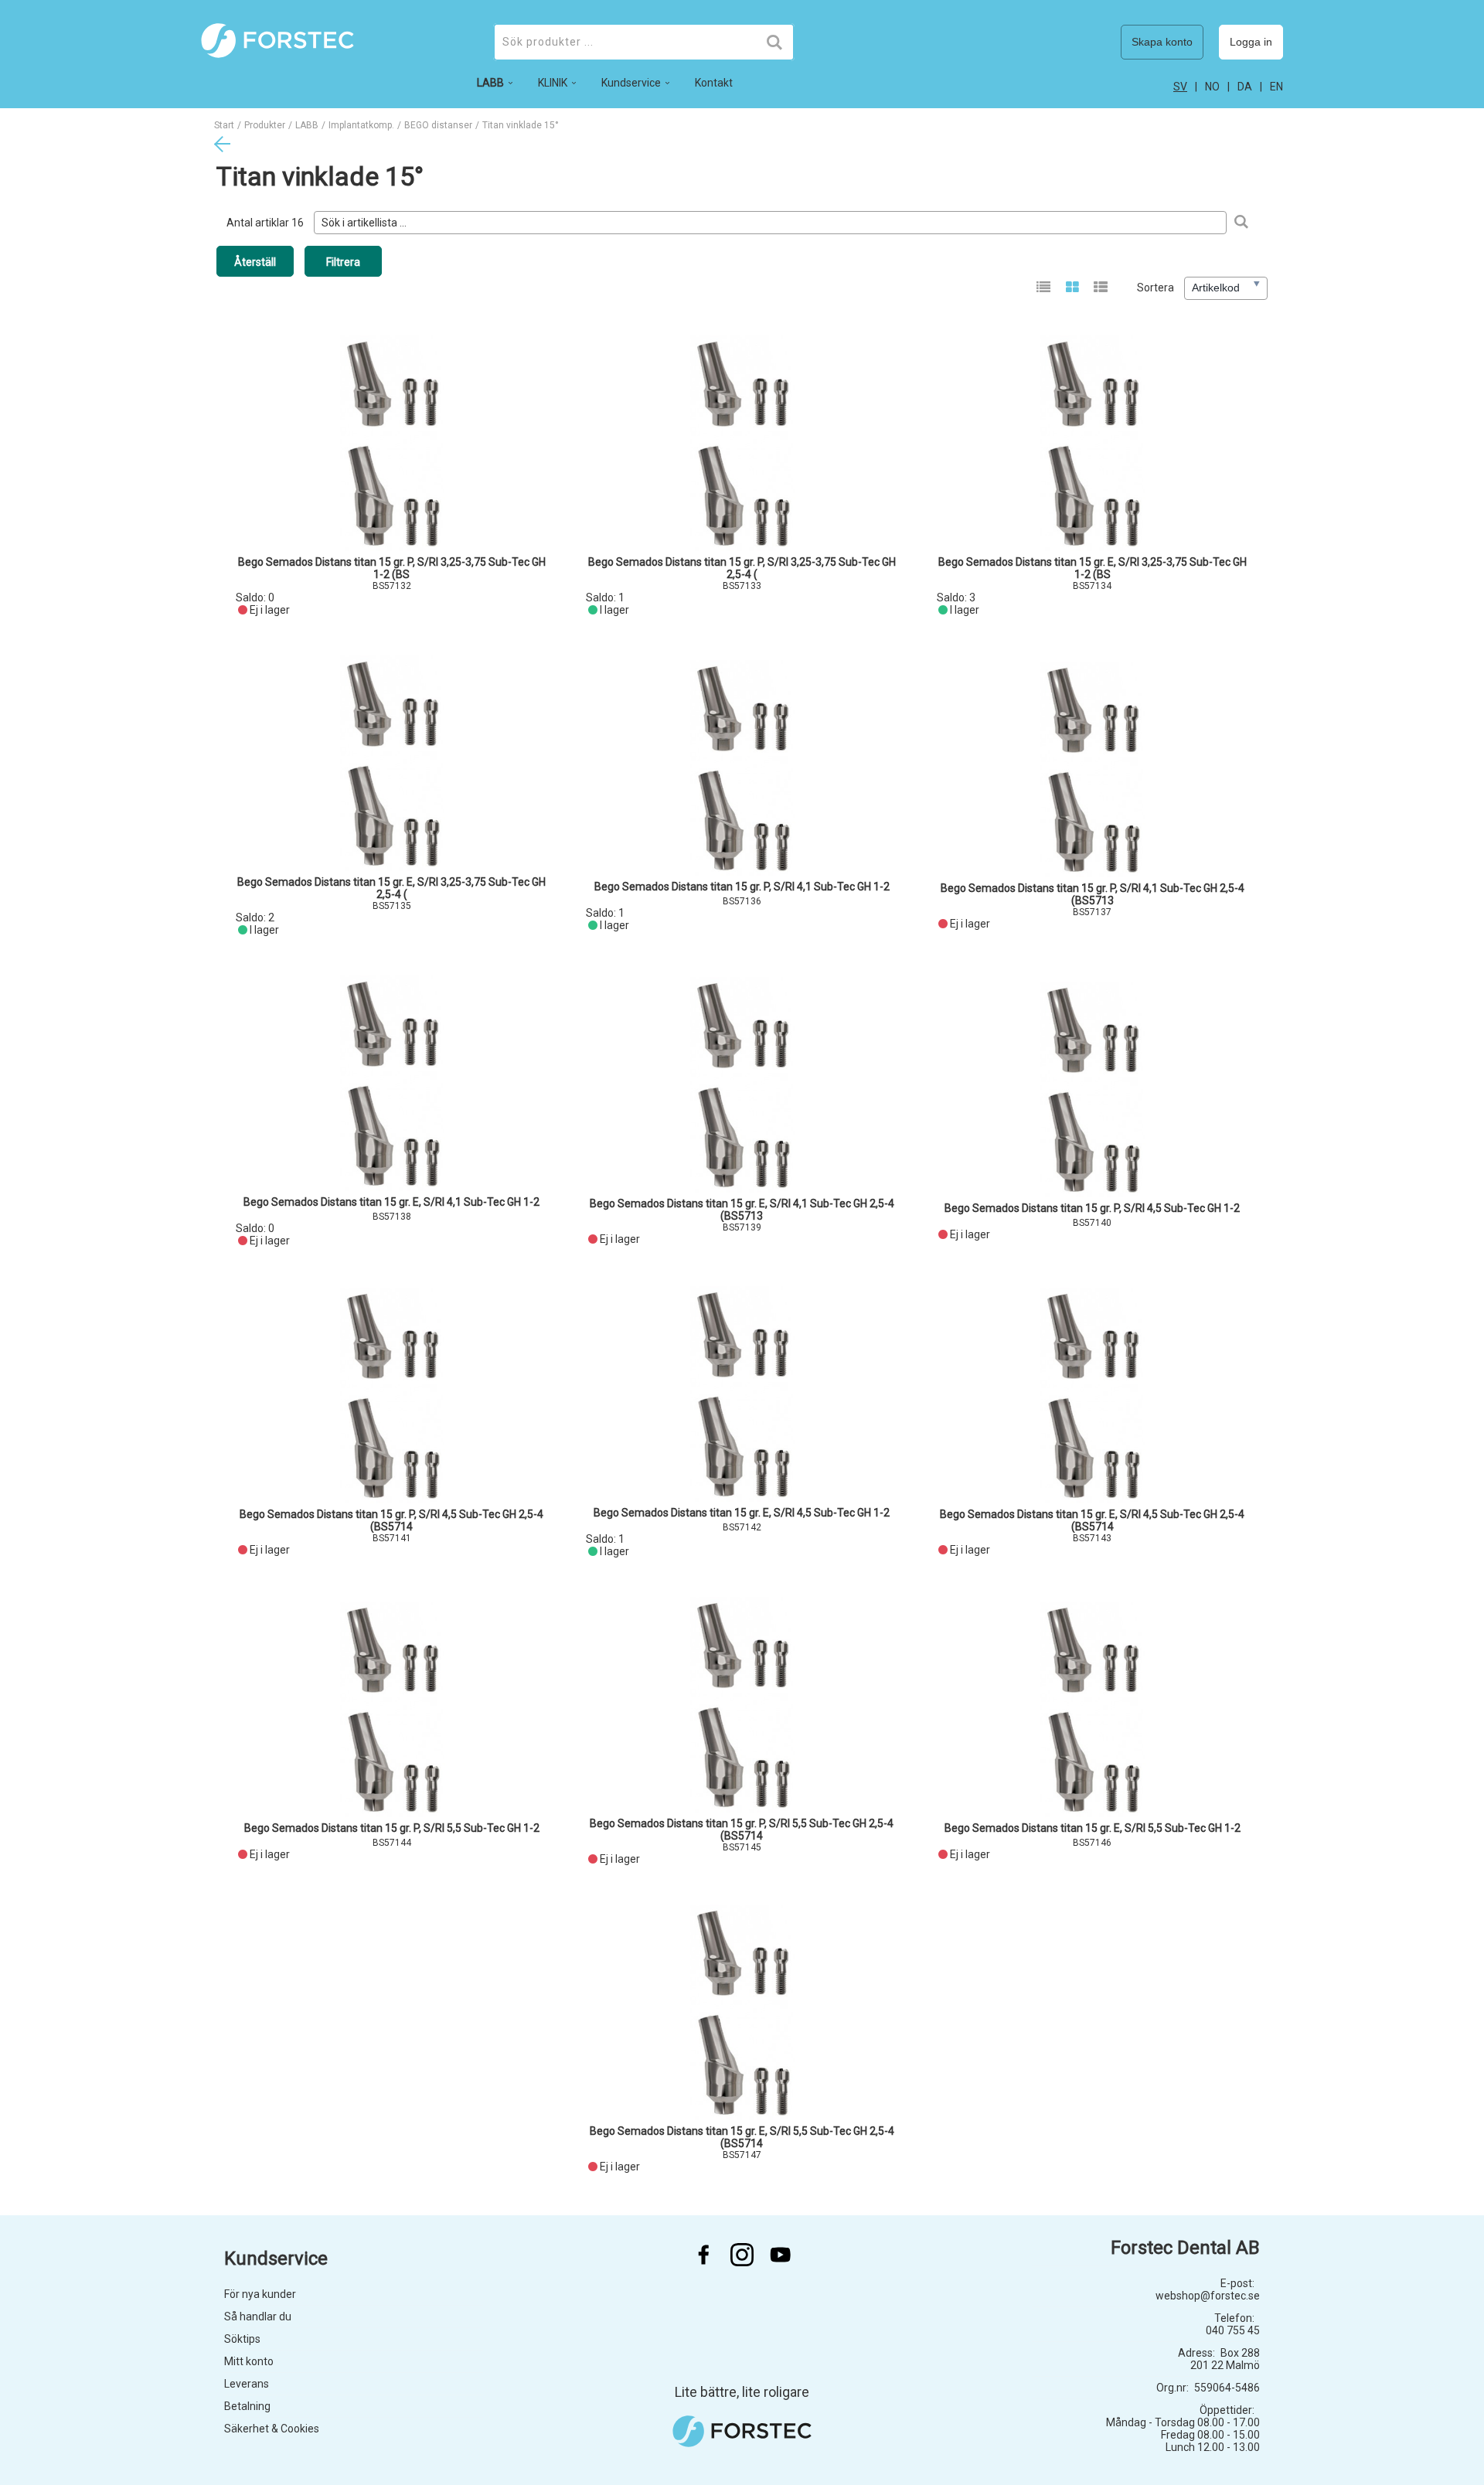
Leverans (247, 2384)
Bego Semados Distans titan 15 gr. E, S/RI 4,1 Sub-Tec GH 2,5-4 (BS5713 (742, 1210)
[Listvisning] (1044, 288)
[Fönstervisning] (1072, 288)
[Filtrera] (1241, 223)
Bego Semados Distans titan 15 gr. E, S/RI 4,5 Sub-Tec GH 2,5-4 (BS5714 (1092, 1520)
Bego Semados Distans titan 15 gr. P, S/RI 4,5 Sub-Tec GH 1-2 (1092, 1208)
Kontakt (714, 83)
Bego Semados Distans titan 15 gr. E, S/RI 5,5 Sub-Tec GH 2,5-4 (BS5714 (742, 2137)
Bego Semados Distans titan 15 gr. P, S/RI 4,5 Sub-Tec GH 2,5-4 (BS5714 (391, 1520)
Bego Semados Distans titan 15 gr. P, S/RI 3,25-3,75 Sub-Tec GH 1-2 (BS (392, 568)
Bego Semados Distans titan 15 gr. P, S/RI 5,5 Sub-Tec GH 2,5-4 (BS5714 (742, 1830)
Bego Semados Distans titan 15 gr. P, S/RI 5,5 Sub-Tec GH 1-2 (392, 1828)
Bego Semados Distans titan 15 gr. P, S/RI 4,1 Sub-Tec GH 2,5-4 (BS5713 (1093, 894)
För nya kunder (260, 2294)
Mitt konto (249, 2361)
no (1212, 87)
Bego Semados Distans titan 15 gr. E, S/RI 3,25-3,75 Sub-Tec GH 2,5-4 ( (391, 888)
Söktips (242, 2339)
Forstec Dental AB (1185, 2248)
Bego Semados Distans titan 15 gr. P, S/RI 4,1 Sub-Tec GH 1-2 (742, 887)
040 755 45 (1233, 2330)
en (1276, 87)
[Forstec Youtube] (781, 2255)
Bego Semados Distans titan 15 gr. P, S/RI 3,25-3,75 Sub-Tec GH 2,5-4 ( (742, 568)
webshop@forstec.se (1208, 2296)
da (1245, 87)
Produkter (265, 125)
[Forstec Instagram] (742, 2255)
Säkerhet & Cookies (272, 2429)
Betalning (247, 2406)
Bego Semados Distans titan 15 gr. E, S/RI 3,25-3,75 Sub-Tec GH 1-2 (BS (1093, 568)
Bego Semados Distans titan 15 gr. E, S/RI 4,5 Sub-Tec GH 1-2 (742, 1513)
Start (224, 125)
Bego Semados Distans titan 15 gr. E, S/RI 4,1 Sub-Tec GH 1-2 (391, 1202)
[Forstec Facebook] (703, 2255)
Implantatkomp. (361, 125)
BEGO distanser (438, 125)
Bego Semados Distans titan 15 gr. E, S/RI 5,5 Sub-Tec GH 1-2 (1093, 1828)
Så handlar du (258, 2316)
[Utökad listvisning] (1101, 288)
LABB (307, 125)
